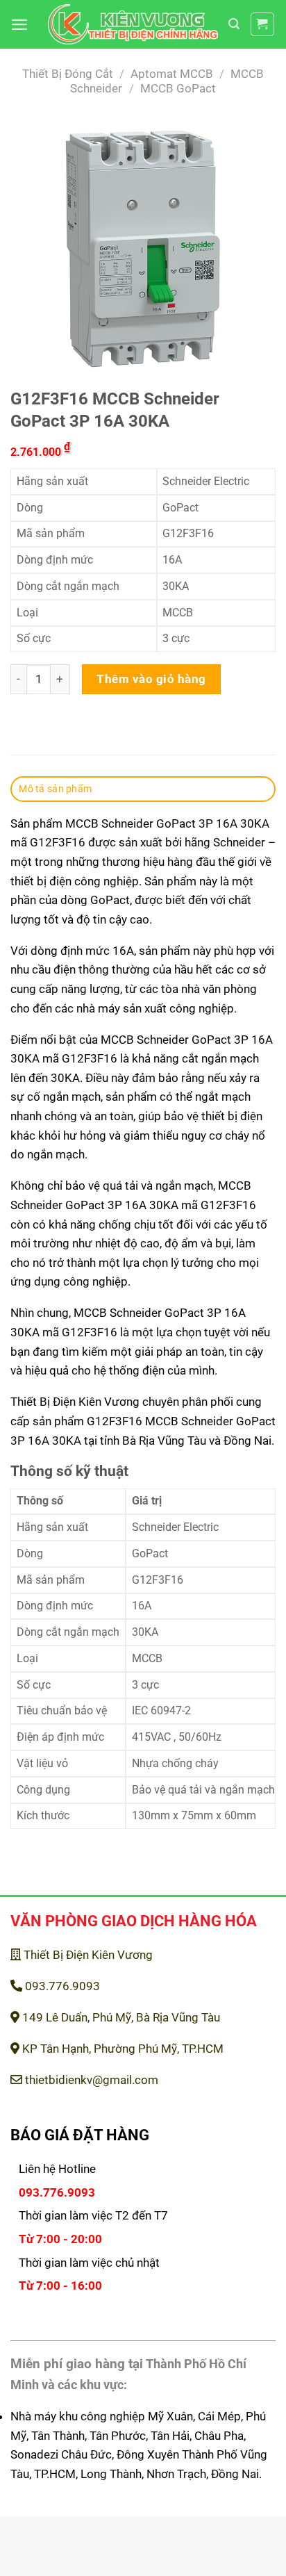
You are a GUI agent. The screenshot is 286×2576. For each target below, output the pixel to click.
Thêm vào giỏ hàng (151, 679)
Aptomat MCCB (172, 74)
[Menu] (19, 24)
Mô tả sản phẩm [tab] (55, 789)
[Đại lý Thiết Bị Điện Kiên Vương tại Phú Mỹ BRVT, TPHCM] (133, 25)
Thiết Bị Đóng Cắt (68, 74)
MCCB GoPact (178, 88)
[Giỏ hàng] (263, 25)
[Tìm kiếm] (234, 24)
